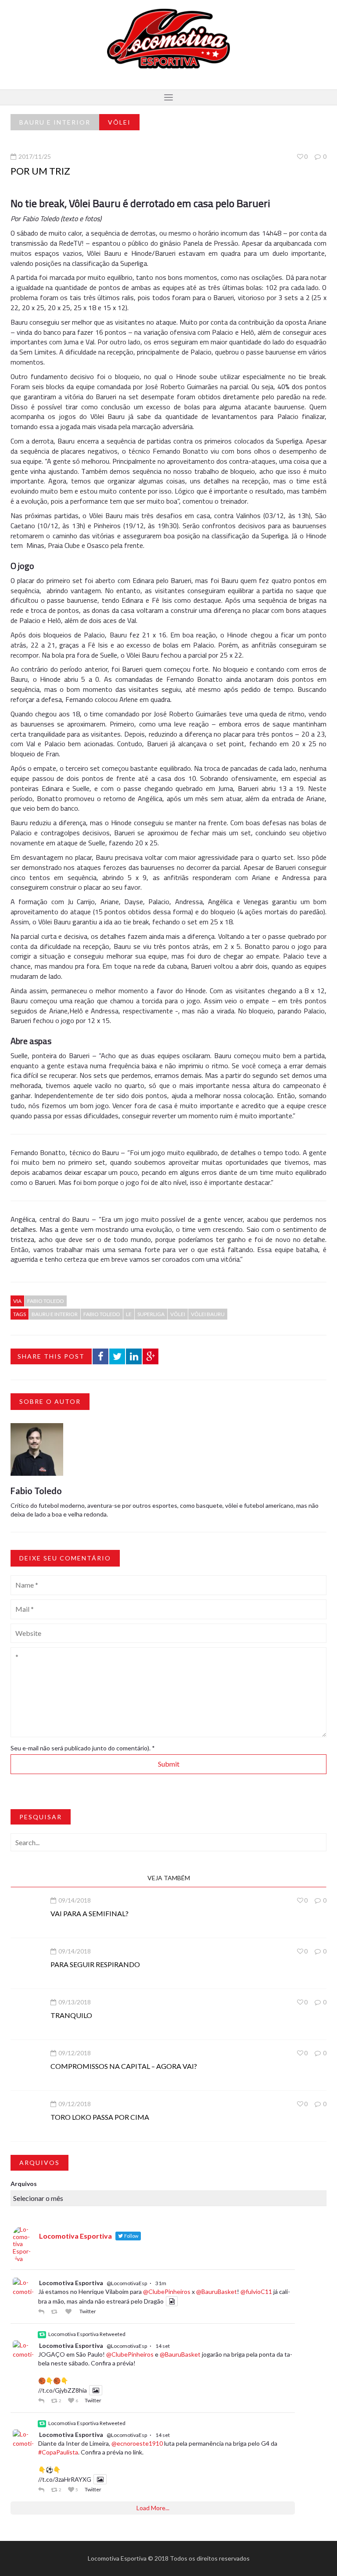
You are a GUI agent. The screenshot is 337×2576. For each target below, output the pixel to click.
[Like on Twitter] (70, 2311)
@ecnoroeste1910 (137, 2443)
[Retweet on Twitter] (56, 2311)
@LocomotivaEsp (127, 2283)
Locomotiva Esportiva (71, 2283)
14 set (163, 2346)
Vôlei (119, 122)
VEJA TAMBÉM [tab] (169, 1878)
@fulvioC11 (256, 2292)
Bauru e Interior (55, 122)
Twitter (88, 2311)
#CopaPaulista (58, 2452)
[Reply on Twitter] (42, 2311)
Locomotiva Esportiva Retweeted (87, 2334)
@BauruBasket (217, 2292)
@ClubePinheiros (167, 2292)
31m (161, 2283)
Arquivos (24, 2184)
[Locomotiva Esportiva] (168, 38)
